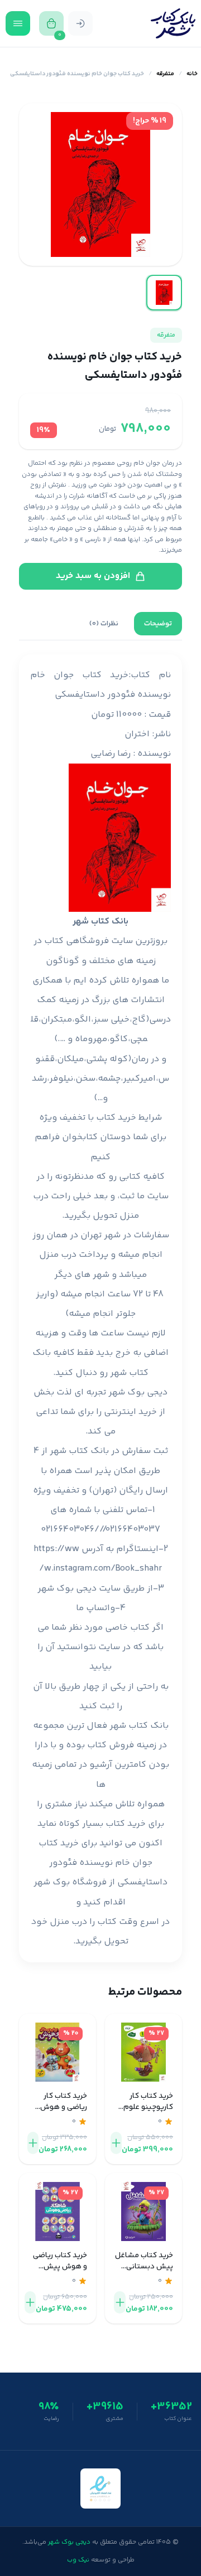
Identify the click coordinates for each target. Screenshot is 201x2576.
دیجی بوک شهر (138, 1393)
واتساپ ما (95, 1608)
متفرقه (165, 74)
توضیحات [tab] (158, 624)
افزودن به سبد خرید (93, 576)
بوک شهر (52, 1882)
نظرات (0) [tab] (104, 624)
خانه (192, 74)
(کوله (120, 1059)
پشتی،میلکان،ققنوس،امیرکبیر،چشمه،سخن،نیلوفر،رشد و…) (100, 1079)
